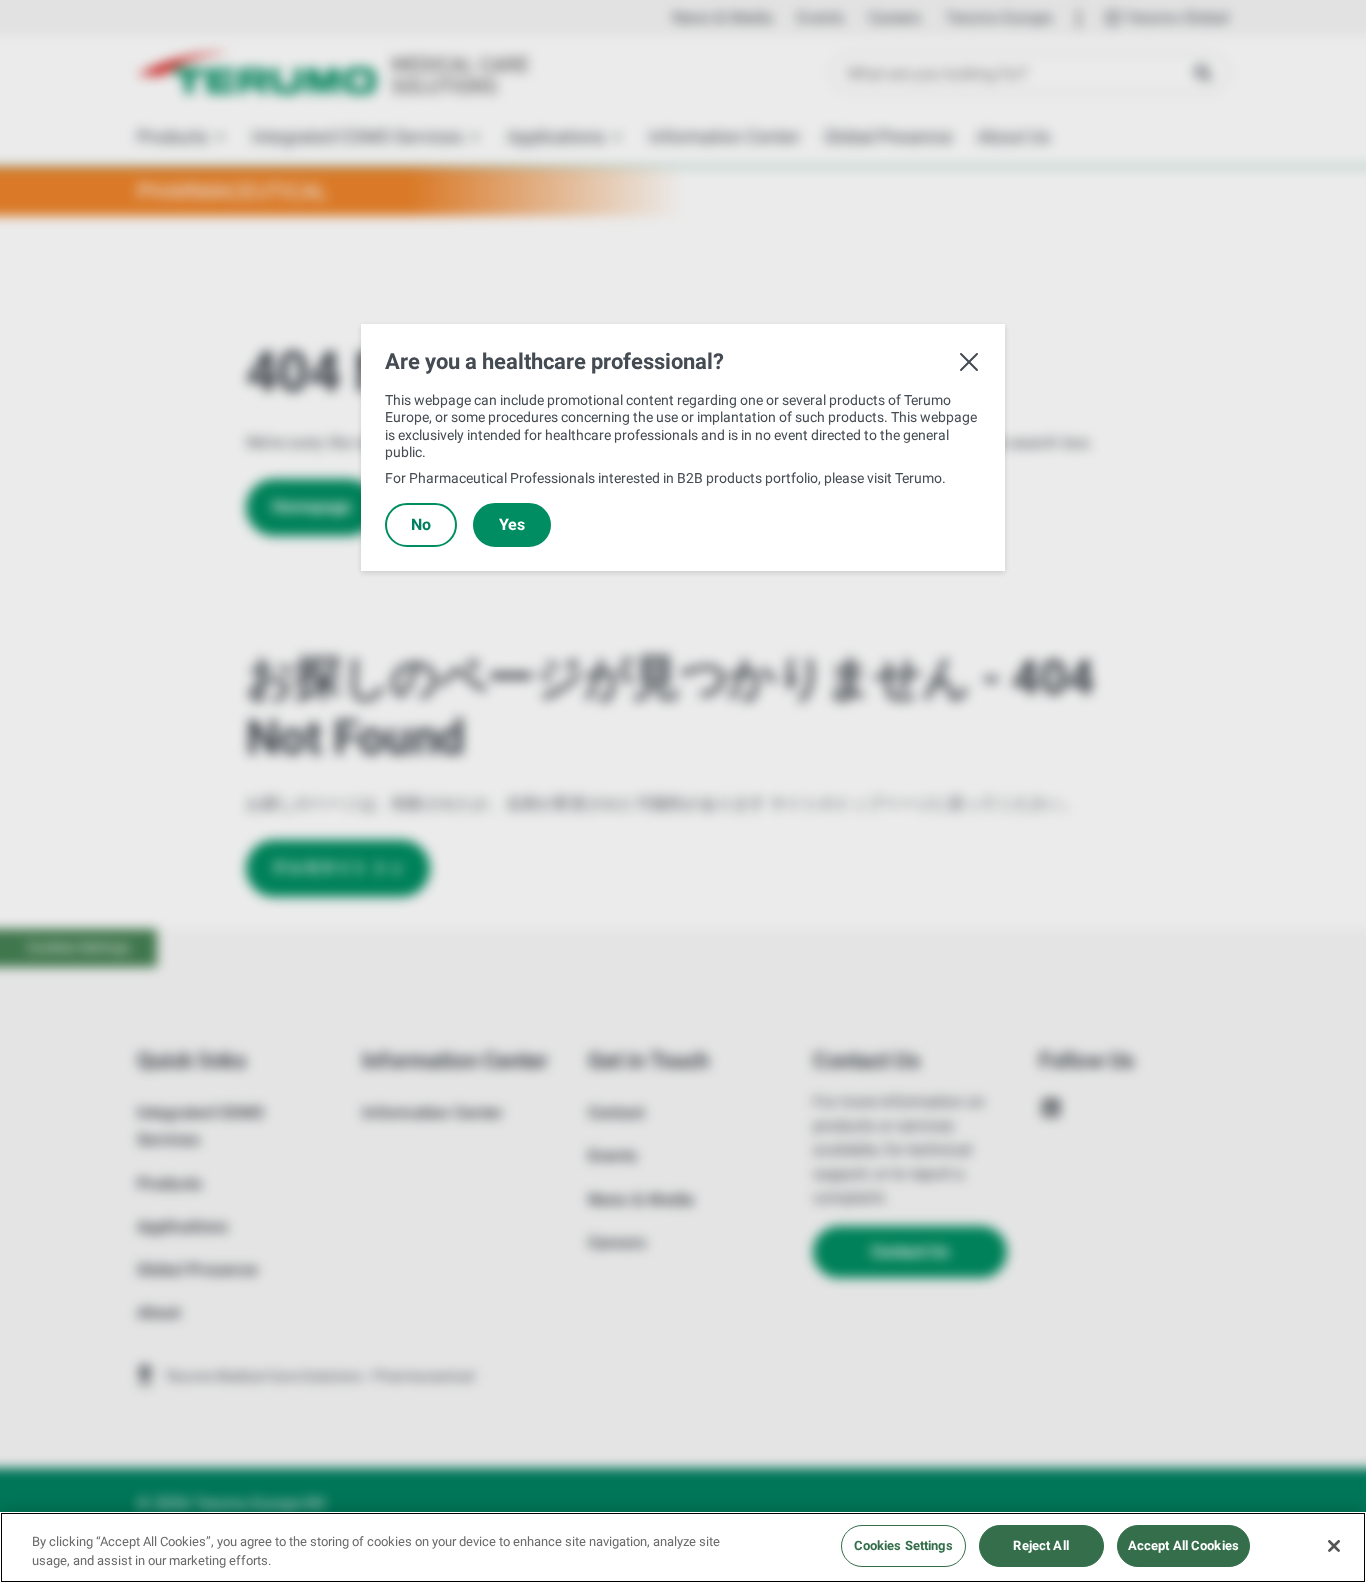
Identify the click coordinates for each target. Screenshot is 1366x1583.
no (421, 524)
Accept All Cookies (1183, 1545)
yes (512, 524)
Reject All (1040, 1545)
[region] (683, 1547)
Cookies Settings (903, 1545)
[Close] (1334, 1546)
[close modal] (969, 362)
